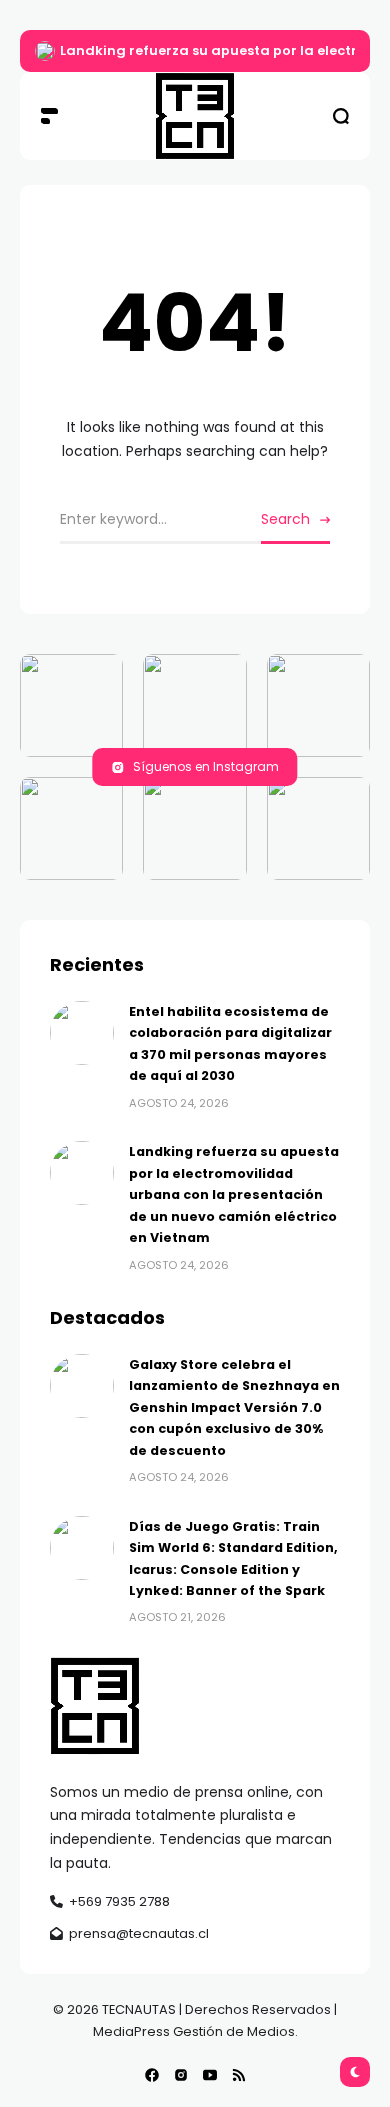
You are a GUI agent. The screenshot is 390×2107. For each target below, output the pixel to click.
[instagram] (181, 2075)
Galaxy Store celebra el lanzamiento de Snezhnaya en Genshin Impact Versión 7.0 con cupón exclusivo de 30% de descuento (234, 1407)
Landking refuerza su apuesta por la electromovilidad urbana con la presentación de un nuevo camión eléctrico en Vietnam (234, 1194)
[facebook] (152, 2075)
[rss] (239, 2075)
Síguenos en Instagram (206, 766)
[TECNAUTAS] (195, 116)
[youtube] (210, 2075)
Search (285, 519)
